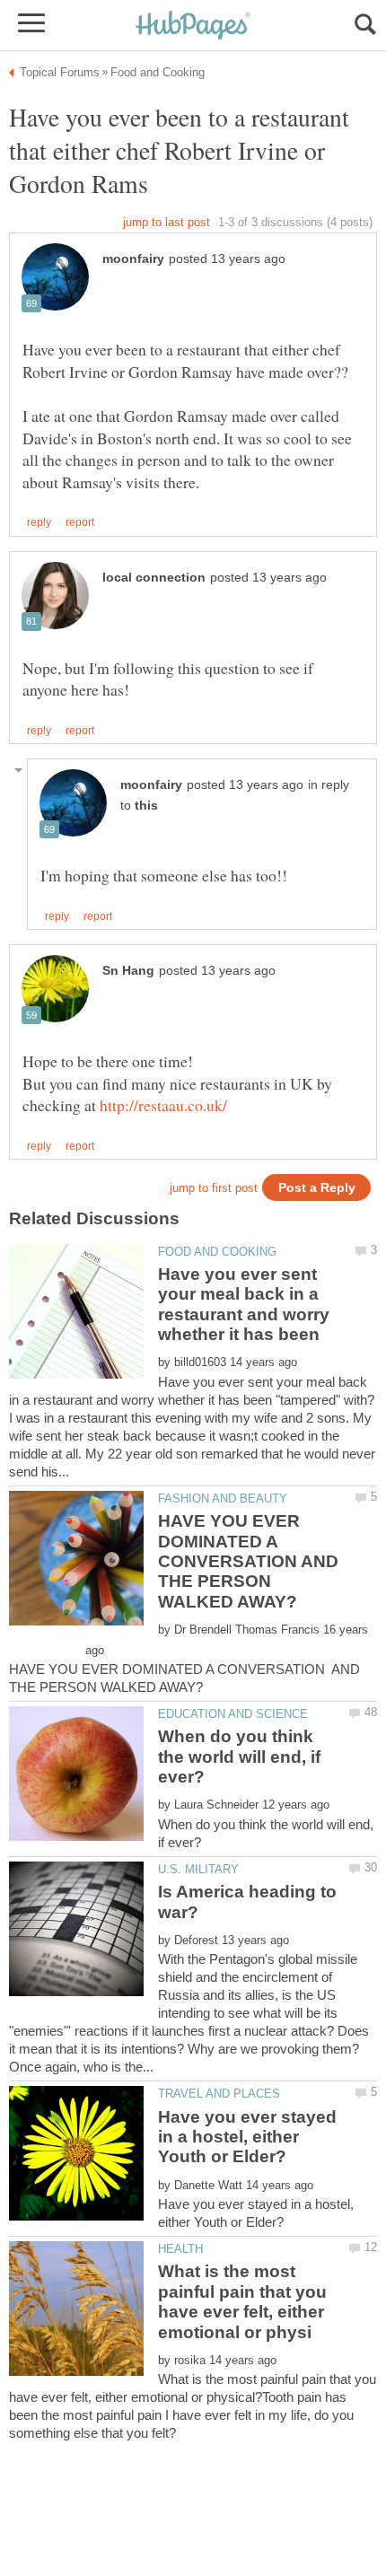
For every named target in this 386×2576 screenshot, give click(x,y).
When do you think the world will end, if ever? (239, 1757)
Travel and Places (219, 2094)
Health (180, 2249)
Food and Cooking (217, 1252)
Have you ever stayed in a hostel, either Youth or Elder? (247, 2137)
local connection (154, 578)
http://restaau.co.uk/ (163, 1105)
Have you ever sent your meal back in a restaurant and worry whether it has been (244, 1304)
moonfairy (133, 259)
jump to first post (214, 1188)
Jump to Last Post (167, 222)
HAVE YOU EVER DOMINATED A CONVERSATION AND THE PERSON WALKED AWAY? (248, 1561)
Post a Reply (317, 1188)
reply (39, 522)
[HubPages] (193, 26)
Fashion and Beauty (223, 1498)
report (80, 522)
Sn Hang (128, 971)
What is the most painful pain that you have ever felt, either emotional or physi (242, 2301)
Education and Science (233, 1714)
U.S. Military (198, 1869)
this (146, 806)
